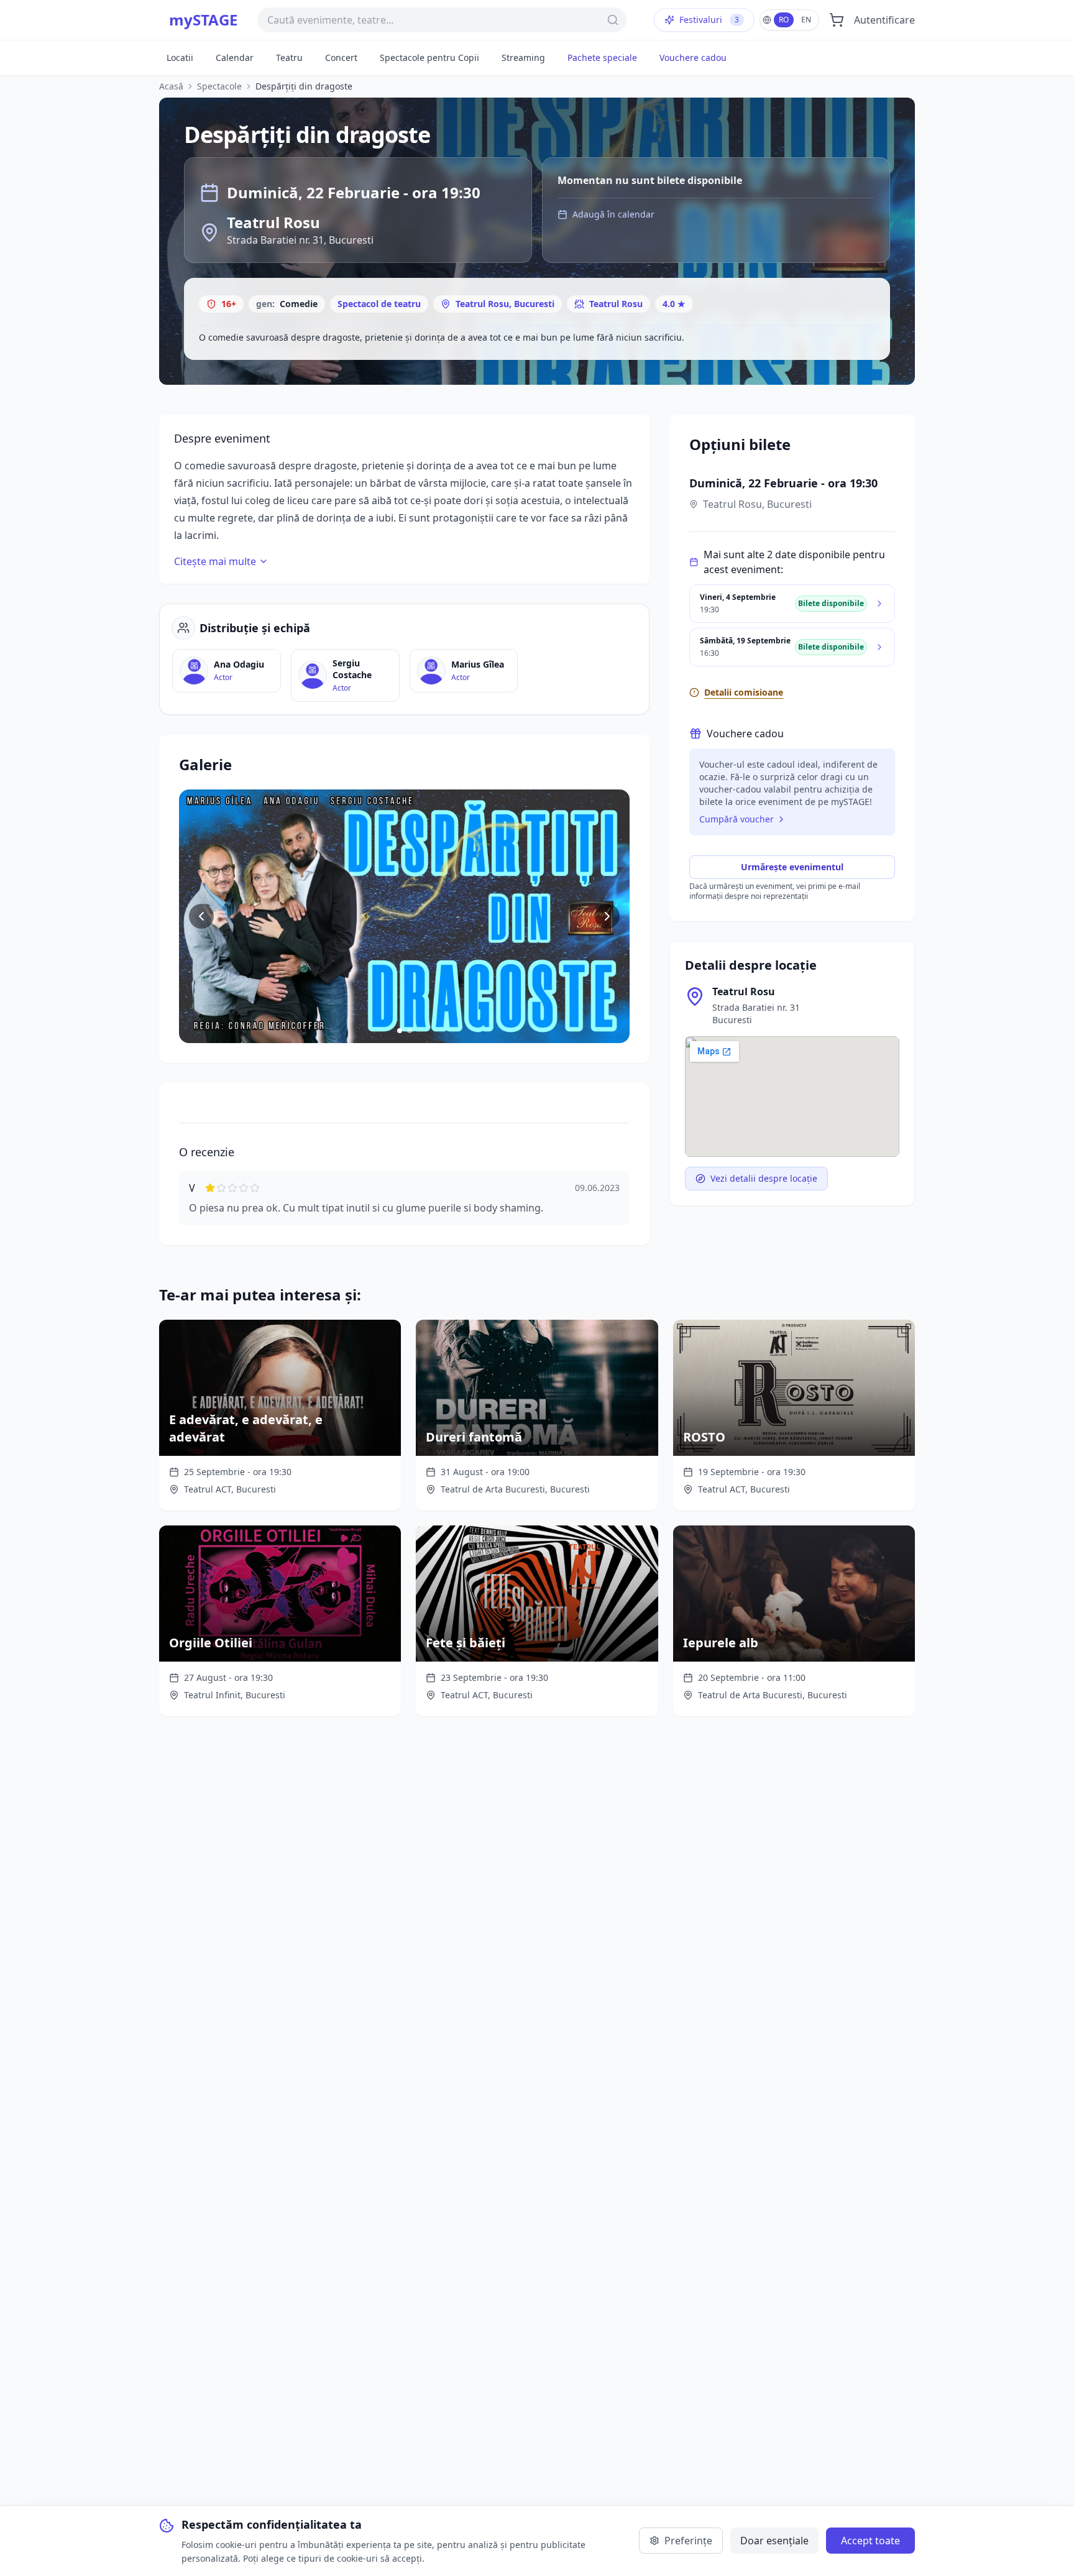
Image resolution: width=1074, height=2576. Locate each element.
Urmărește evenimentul (792, 867)
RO (784, 20)
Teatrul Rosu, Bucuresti (505, 304)
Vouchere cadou (693, 57)
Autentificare (884, 20)
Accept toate (870, 2541)
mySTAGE (203, 20)
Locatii (180, 57)
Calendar (235, 57)
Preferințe (688, 2541)
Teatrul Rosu (616, 304)
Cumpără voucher (737, 819)
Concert (341, 57)
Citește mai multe (215, 561)
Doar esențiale (774, 2541)
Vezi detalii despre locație (764, 1178)
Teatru (289, 57)
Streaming (523, 57)
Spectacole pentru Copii (429, 57)
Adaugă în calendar (613, 214)
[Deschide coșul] (837, 20)
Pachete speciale (602, 57)
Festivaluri (709, 20)
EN (806, 20)
